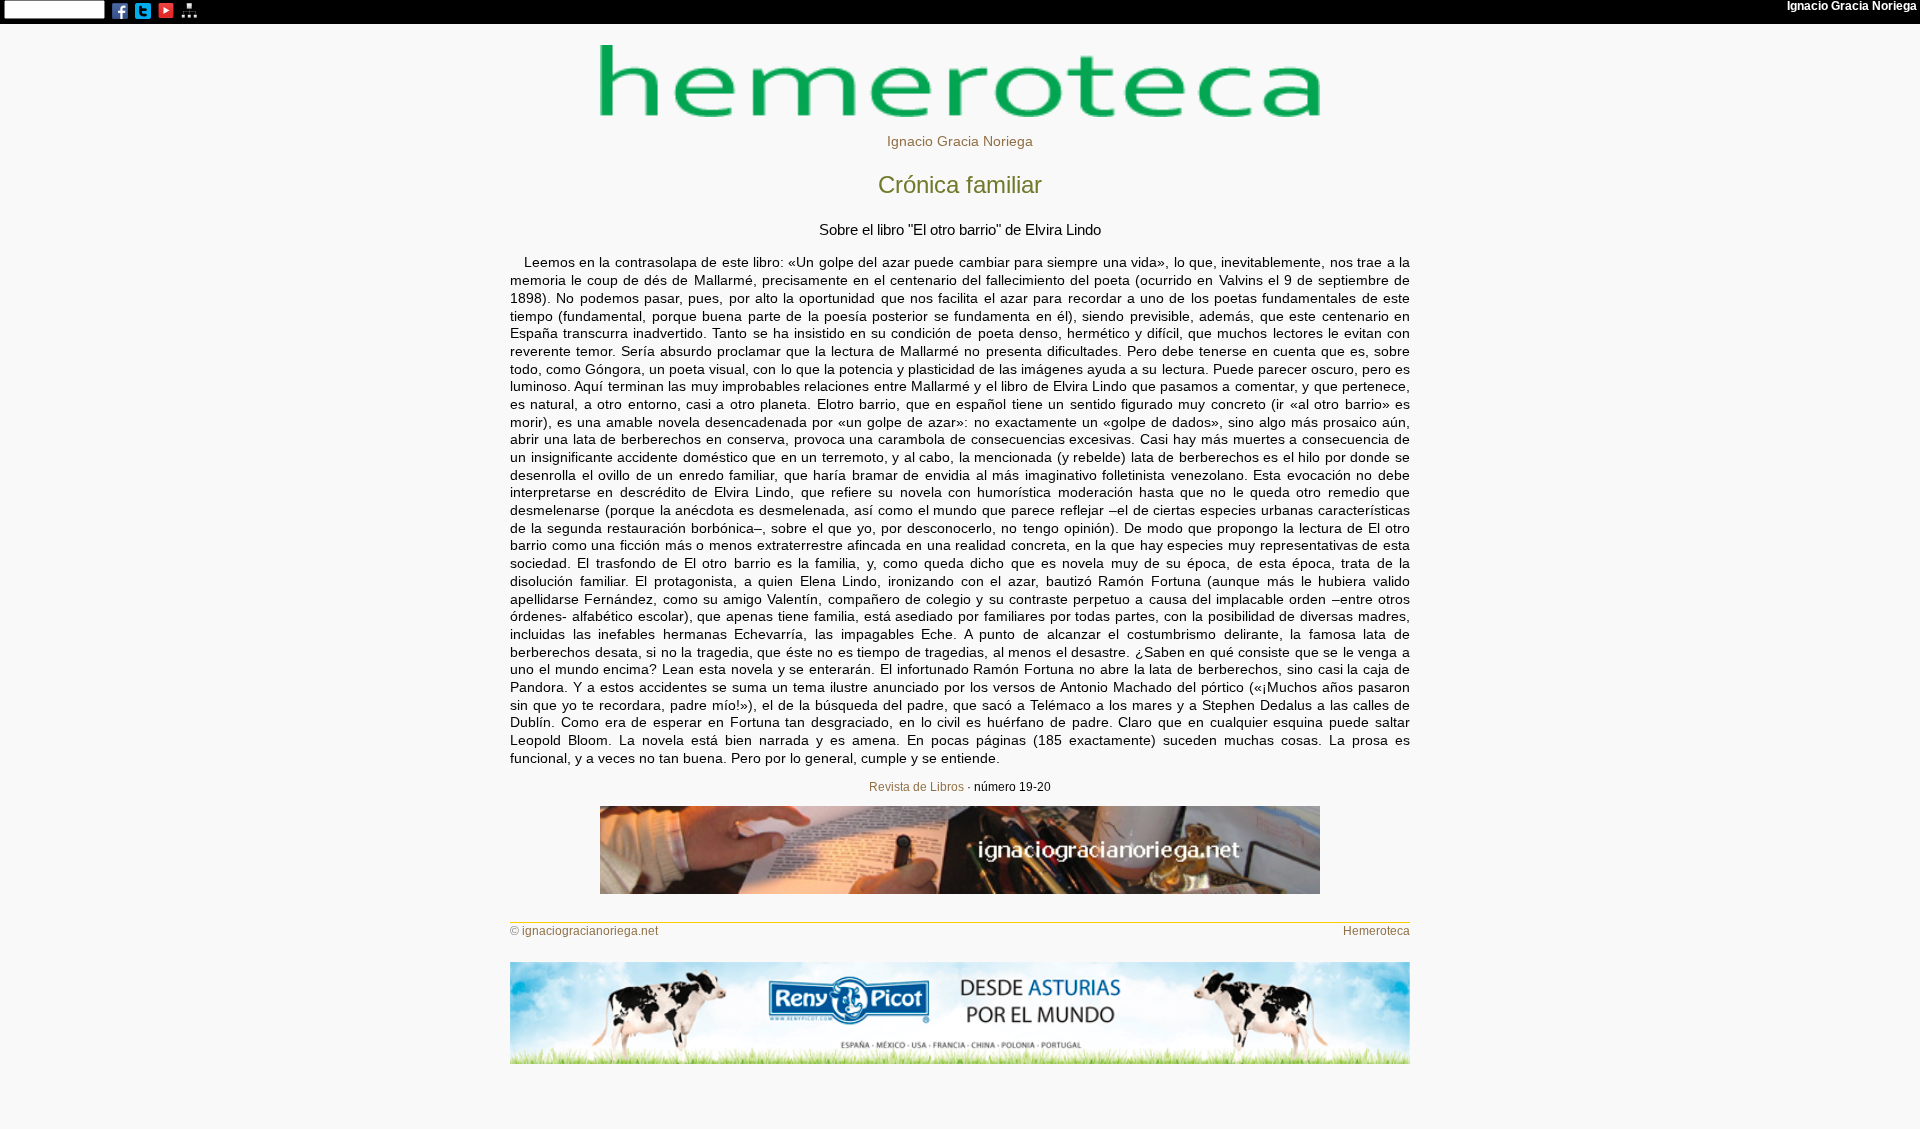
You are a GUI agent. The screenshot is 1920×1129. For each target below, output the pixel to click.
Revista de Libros (916, 787)
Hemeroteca (1376, 931)
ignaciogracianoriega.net (590, 931)
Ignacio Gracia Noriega (960, 141)
